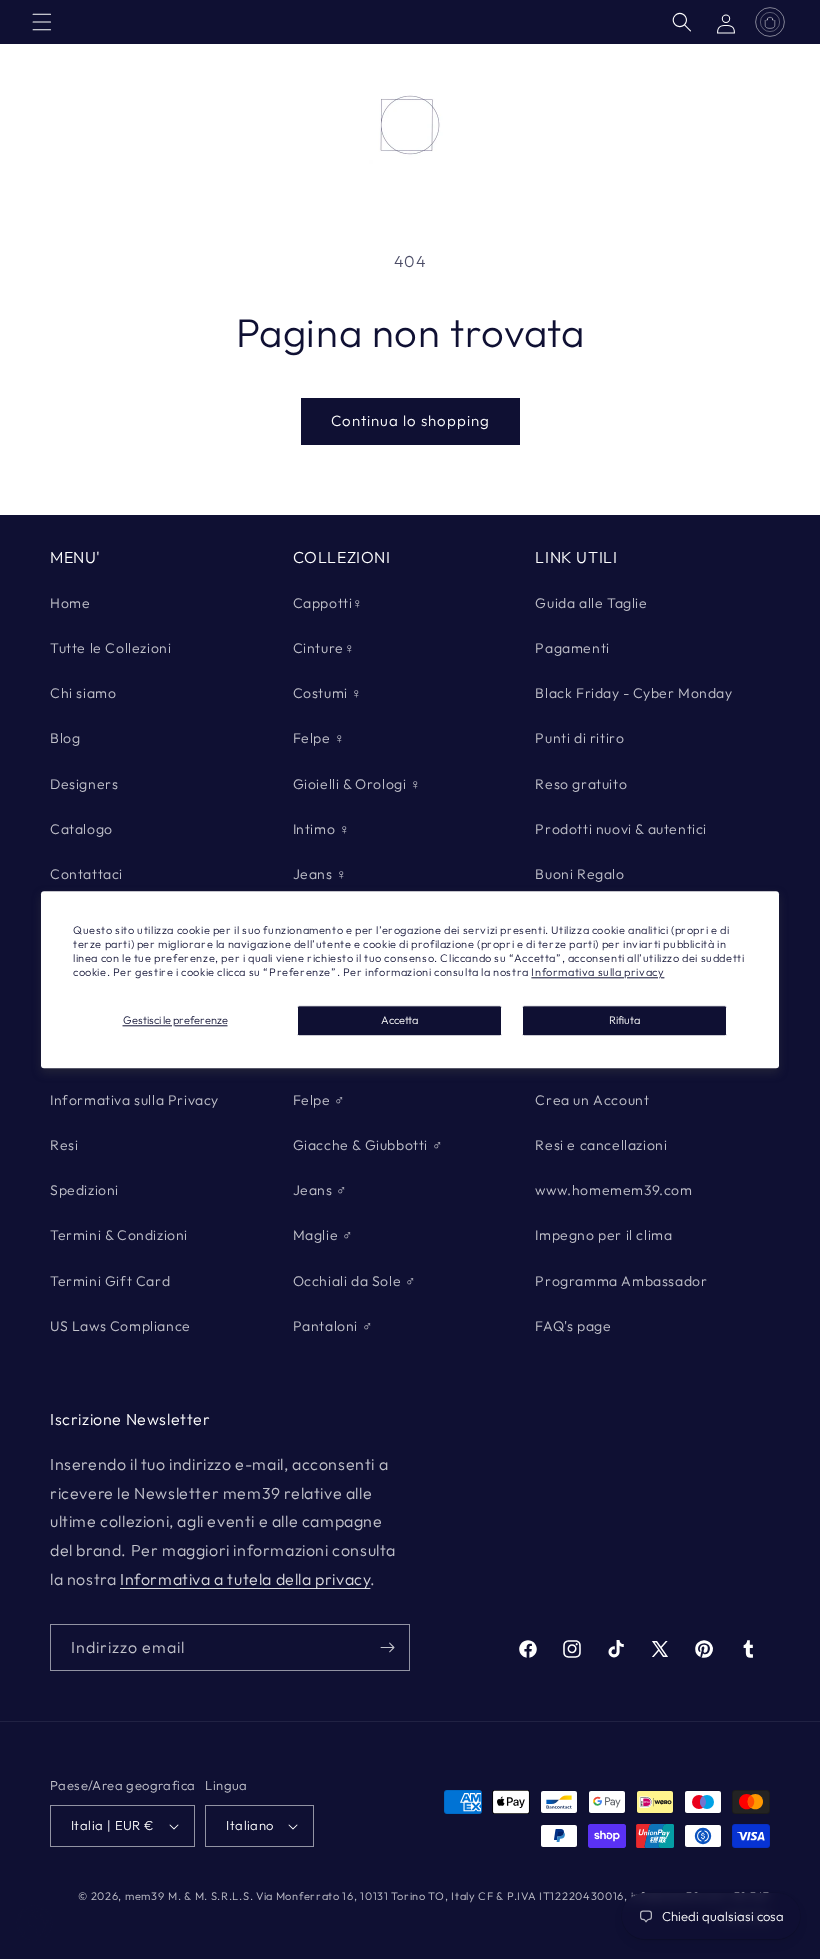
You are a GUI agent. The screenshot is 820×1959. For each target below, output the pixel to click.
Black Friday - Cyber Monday (633, 693)
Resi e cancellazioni (601, 1145)
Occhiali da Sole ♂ (355, 1281)
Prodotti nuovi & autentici (621, 829)
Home (70, 603)
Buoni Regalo (579, 874)
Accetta (399, 1020)
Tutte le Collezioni (110, 648)
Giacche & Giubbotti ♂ (368, 1145)
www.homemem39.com (613, 1190)
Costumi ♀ (328, 693)
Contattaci (86, 874)
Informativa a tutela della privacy (245, 1579)
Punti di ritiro (579, 738)
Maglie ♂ (323, 1235)
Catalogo (81, 829)
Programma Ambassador (621, 1281)
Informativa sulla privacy (597, 973)
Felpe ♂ (319, 1100)
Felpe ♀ (319, 738)
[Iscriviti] (387, 1647)
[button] (42, 22)
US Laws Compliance (120, 1326)
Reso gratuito (581, 784)
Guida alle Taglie (591, 603)
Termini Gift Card (110, 1281)
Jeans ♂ (320, 1190)
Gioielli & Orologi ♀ (357, 784)
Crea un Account (592, 1100)
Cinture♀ (324, 648)
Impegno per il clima (603, 1235)
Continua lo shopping (410, 420)
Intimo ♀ (322, 829)
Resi (64, 1145)
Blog (65, 738)
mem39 (145, 1896)
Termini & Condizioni (119, 1235)
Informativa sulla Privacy (134, 1100)
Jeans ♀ (320, 874)
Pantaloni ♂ (333, 1326)
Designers (84, 784)
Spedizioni (84, 1190)
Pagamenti (572, 648)
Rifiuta (624, 1020)
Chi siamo (83, 693)
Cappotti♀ (328, 603)
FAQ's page (573, 1326)
